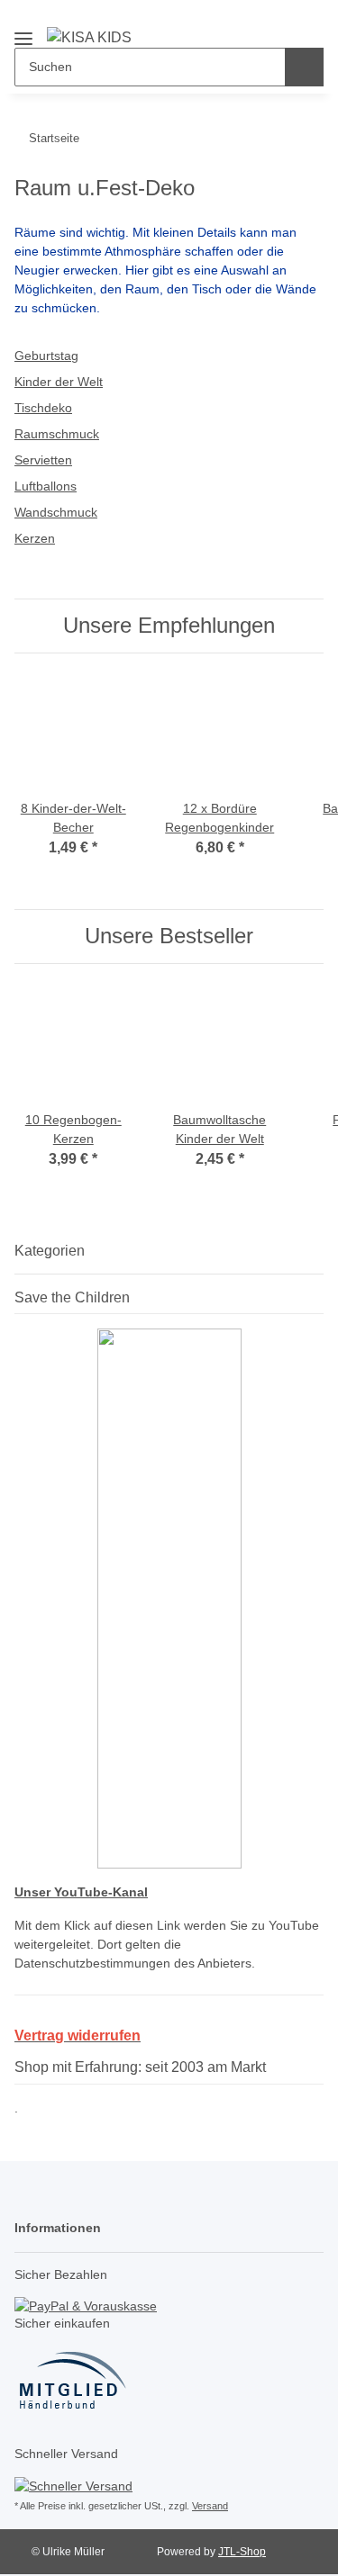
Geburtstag (46, 356)
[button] (249, 20)
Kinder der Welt (59, 382)
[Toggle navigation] (23, 31)
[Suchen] (304, 67)
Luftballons (46, 486)
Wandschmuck (56, 512)
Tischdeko (43, 408)
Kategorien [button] (50, 1251)
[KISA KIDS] (89, 37)
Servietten (43, 460)
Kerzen (35, 538)
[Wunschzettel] (278, 20)
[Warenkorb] (307, 20)
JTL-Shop (242, 2552)
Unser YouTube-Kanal (81, 1892)
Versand (210, 2506)
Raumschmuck (57, 434)
